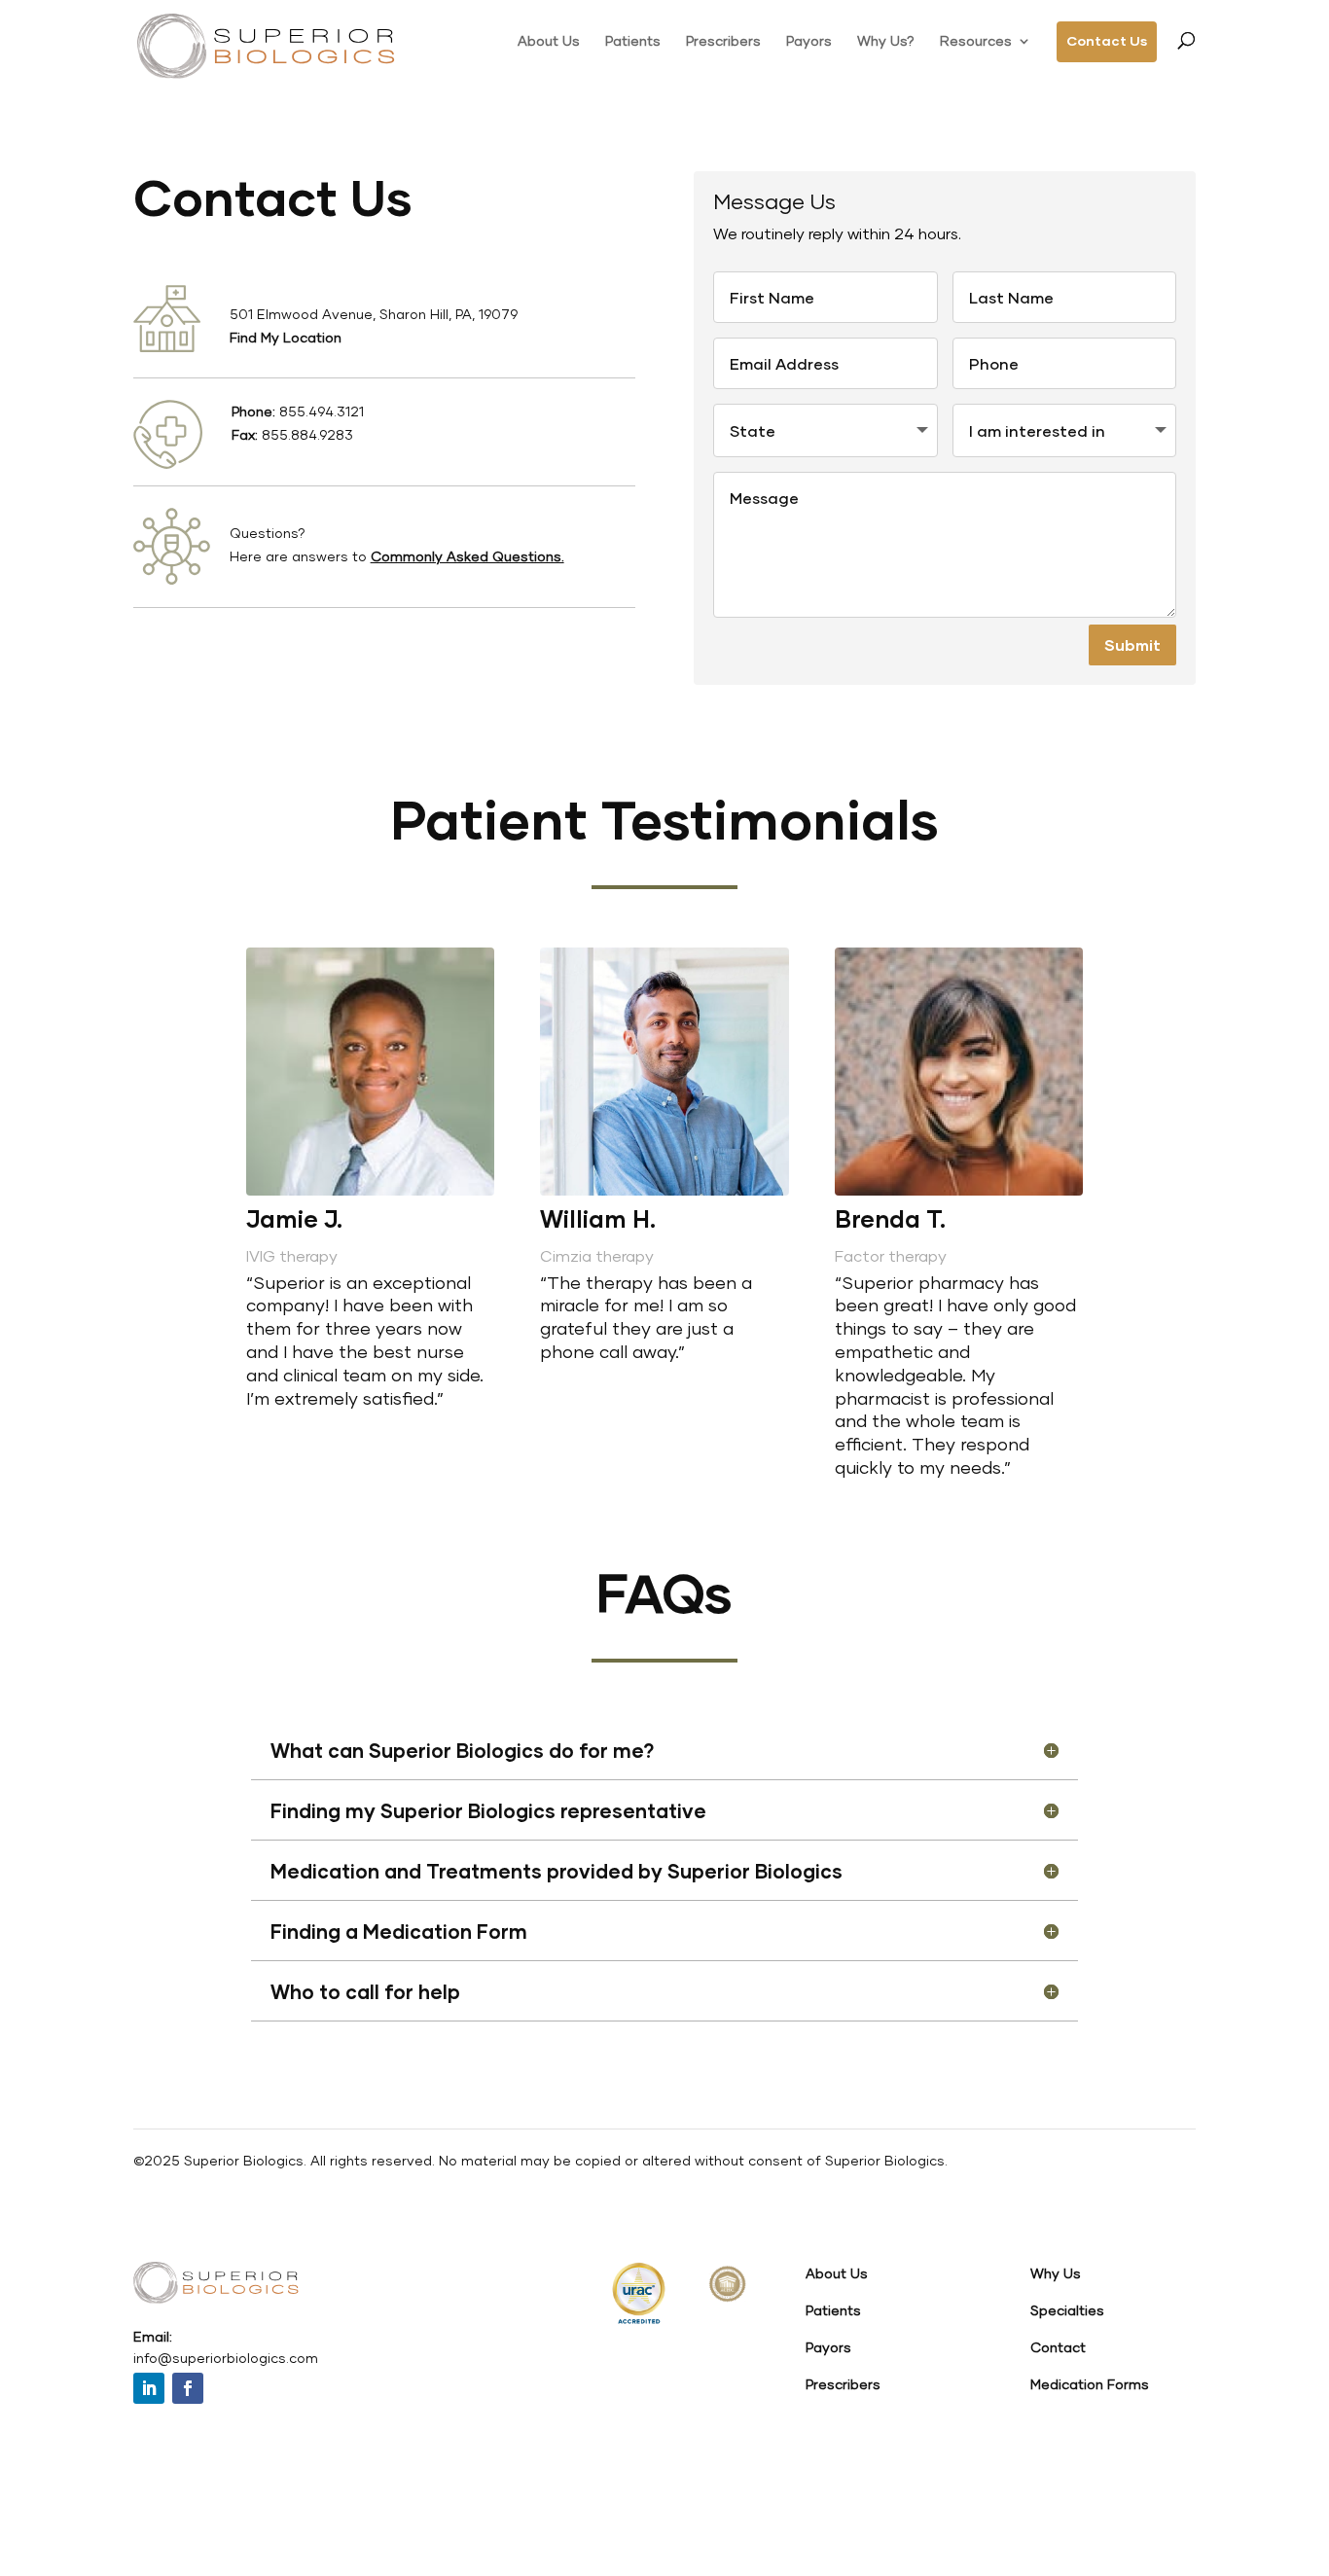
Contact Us (1107, 40)
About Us (549, 40)
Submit (1132, 644)
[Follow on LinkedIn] (149, 2388)
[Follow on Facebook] (188, 2388)
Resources (976, 40)
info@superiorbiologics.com (226, 2358)
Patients (633, 40)
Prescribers (723, 40)
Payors (809, 40)
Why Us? (886, 40)
